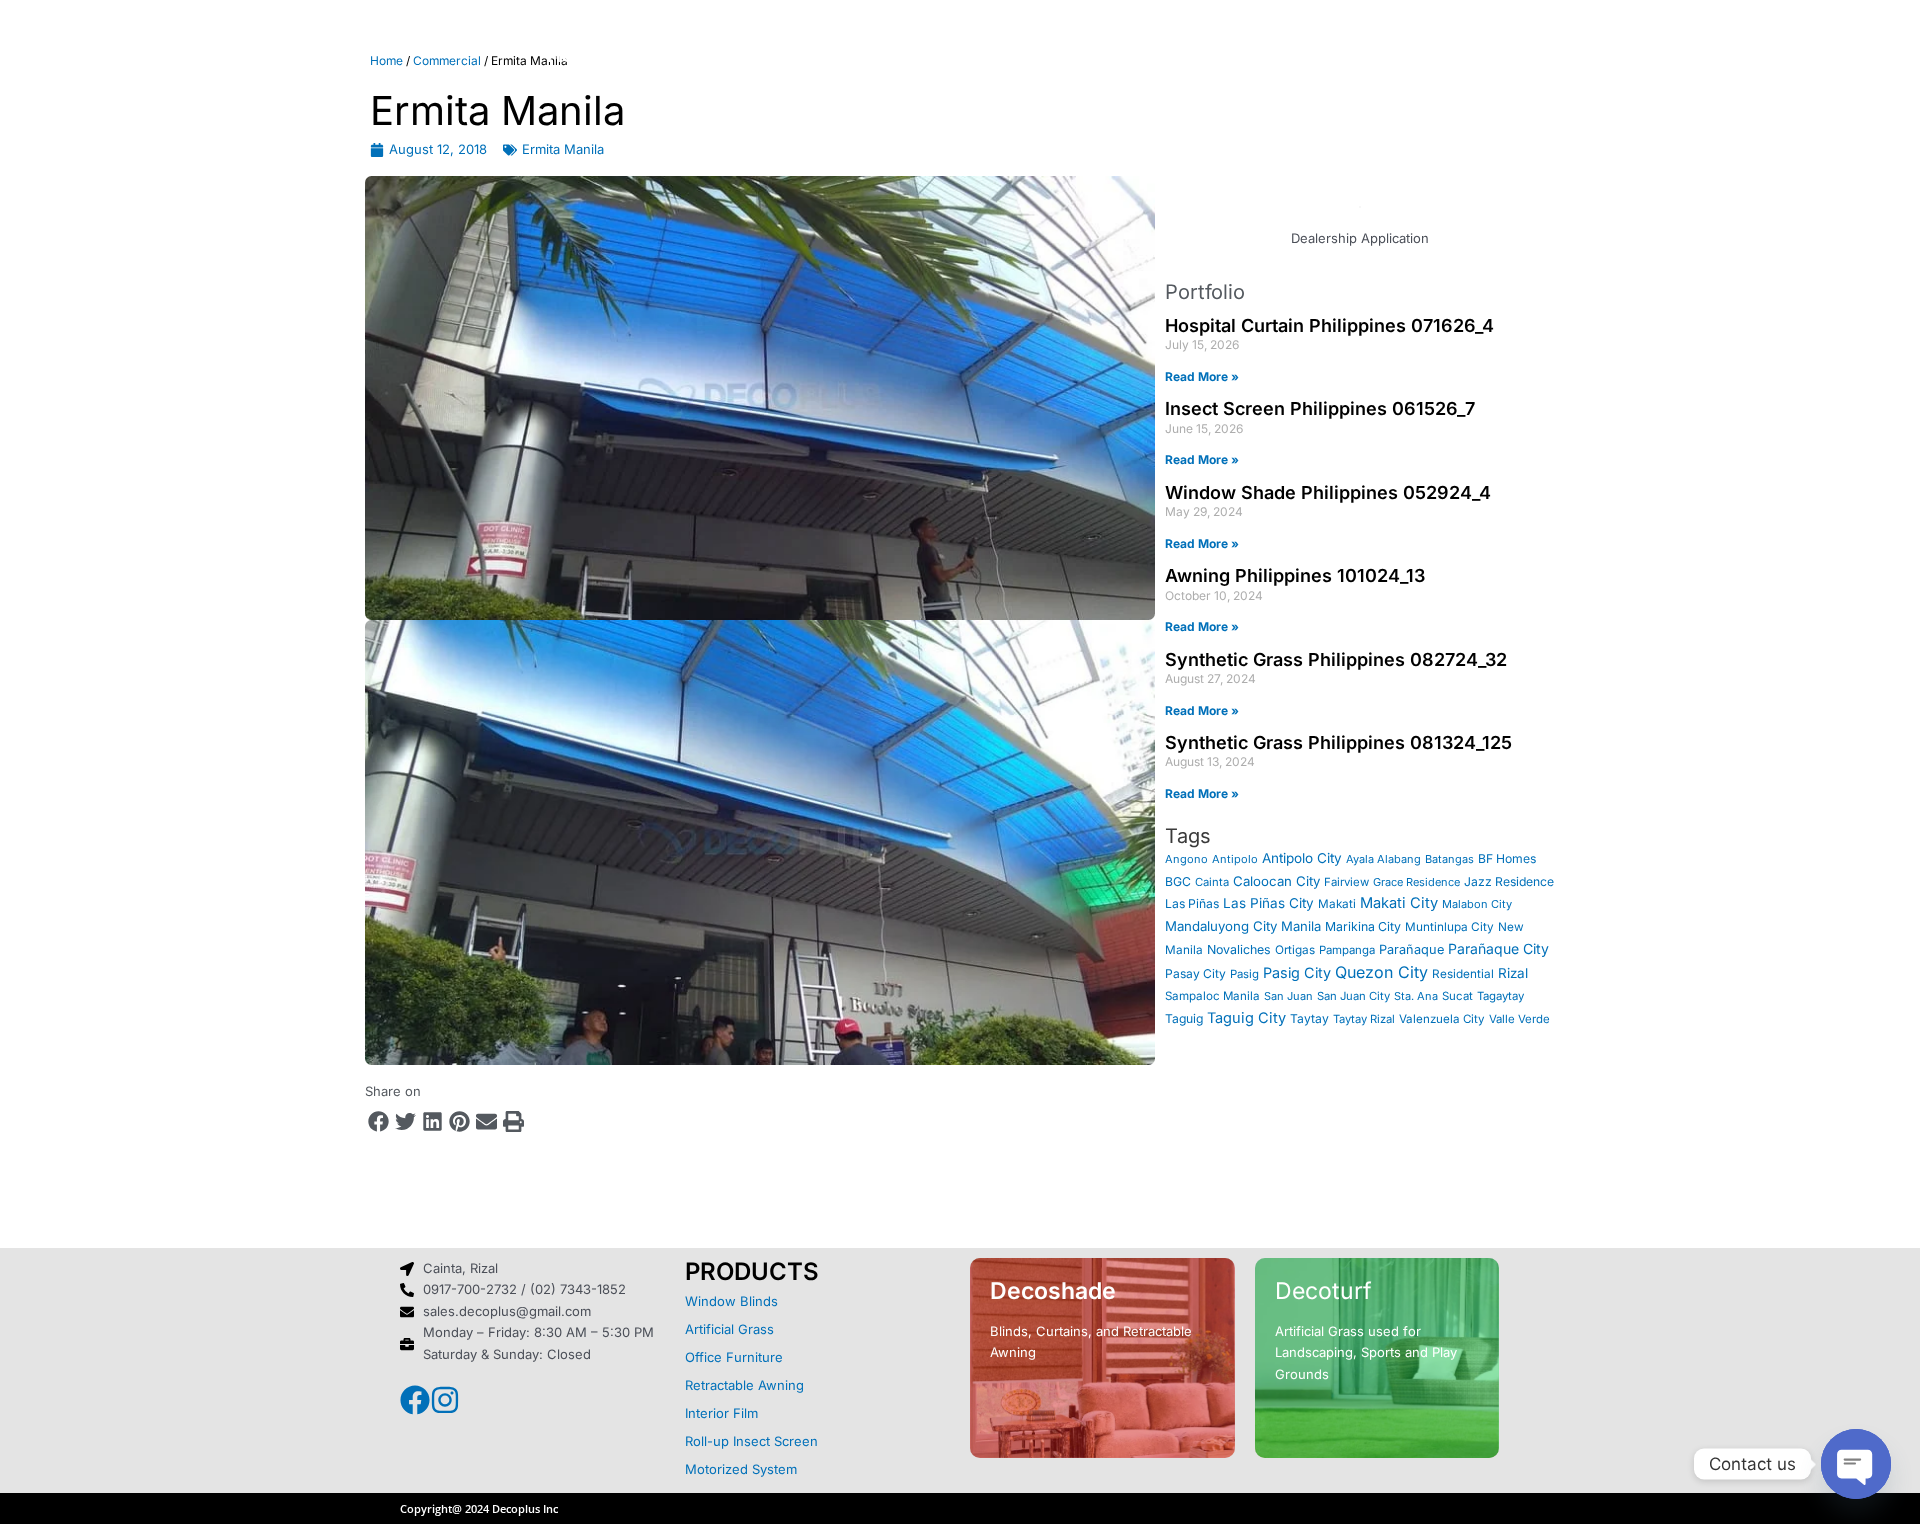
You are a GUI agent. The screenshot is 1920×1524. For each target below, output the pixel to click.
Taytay (1309, 1018)
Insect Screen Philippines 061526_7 (1320, 408)
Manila (1301, 926)
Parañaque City (1498, 948)
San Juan (1288, 996)
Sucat (1457, 996)
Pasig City (1297, 972)
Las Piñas (1192, 903)
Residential (1463, 974)
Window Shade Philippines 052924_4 (1328, 492)
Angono (1186, 859)
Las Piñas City (1268, 903)
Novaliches (1239, 949)
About (679, 55)
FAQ (1141, 55)
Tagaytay (1500, 996)
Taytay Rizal (1364, 1019)
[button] (378, 1121)
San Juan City (1353, 996)
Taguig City (1246, 1018)
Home (577, 55)
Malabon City (1477, 904)
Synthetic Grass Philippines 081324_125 (1338, 742)
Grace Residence (1416, 882)
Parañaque (1411, 949)
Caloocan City (1276, 881)
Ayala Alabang (1383, 859)
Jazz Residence (1509, 881)
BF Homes (1507, 858)
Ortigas (1295, 950)
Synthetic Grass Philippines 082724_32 (1336, 659)
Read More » (1202, 376)
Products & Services (853, 55)
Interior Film (721, 1413)
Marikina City (1363, 926)
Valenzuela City (1442, 1019)
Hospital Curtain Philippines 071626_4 (1329, 325)
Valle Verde (1519, 1019)
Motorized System (741, 1469)
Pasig (1244, 974)
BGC (1178, 881)
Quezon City (1381, 972)
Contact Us (1258, 55)
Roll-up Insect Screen (751, 1441)
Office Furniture (734, 1357)
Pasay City (1195, 973)
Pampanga (1347, 950)
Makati (1337, 904)
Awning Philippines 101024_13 (1295, 575)
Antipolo (1235, 859)
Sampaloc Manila (1212, 996)
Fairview (1346, 882)
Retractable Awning (744, 1385)
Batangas (1449, 859)
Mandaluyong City (1221, 926)
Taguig (1184, 1018)
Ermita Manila (563, 149)
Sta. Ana (1416, 996)
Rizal (1513, 973)
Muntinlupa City (1449, 927)
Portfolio (1038, 55)
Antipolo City (1302, 858)
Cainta (1212, 882)
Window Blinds (731, 1301)
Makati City (1399, 903)
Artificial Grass (729, 1329)
